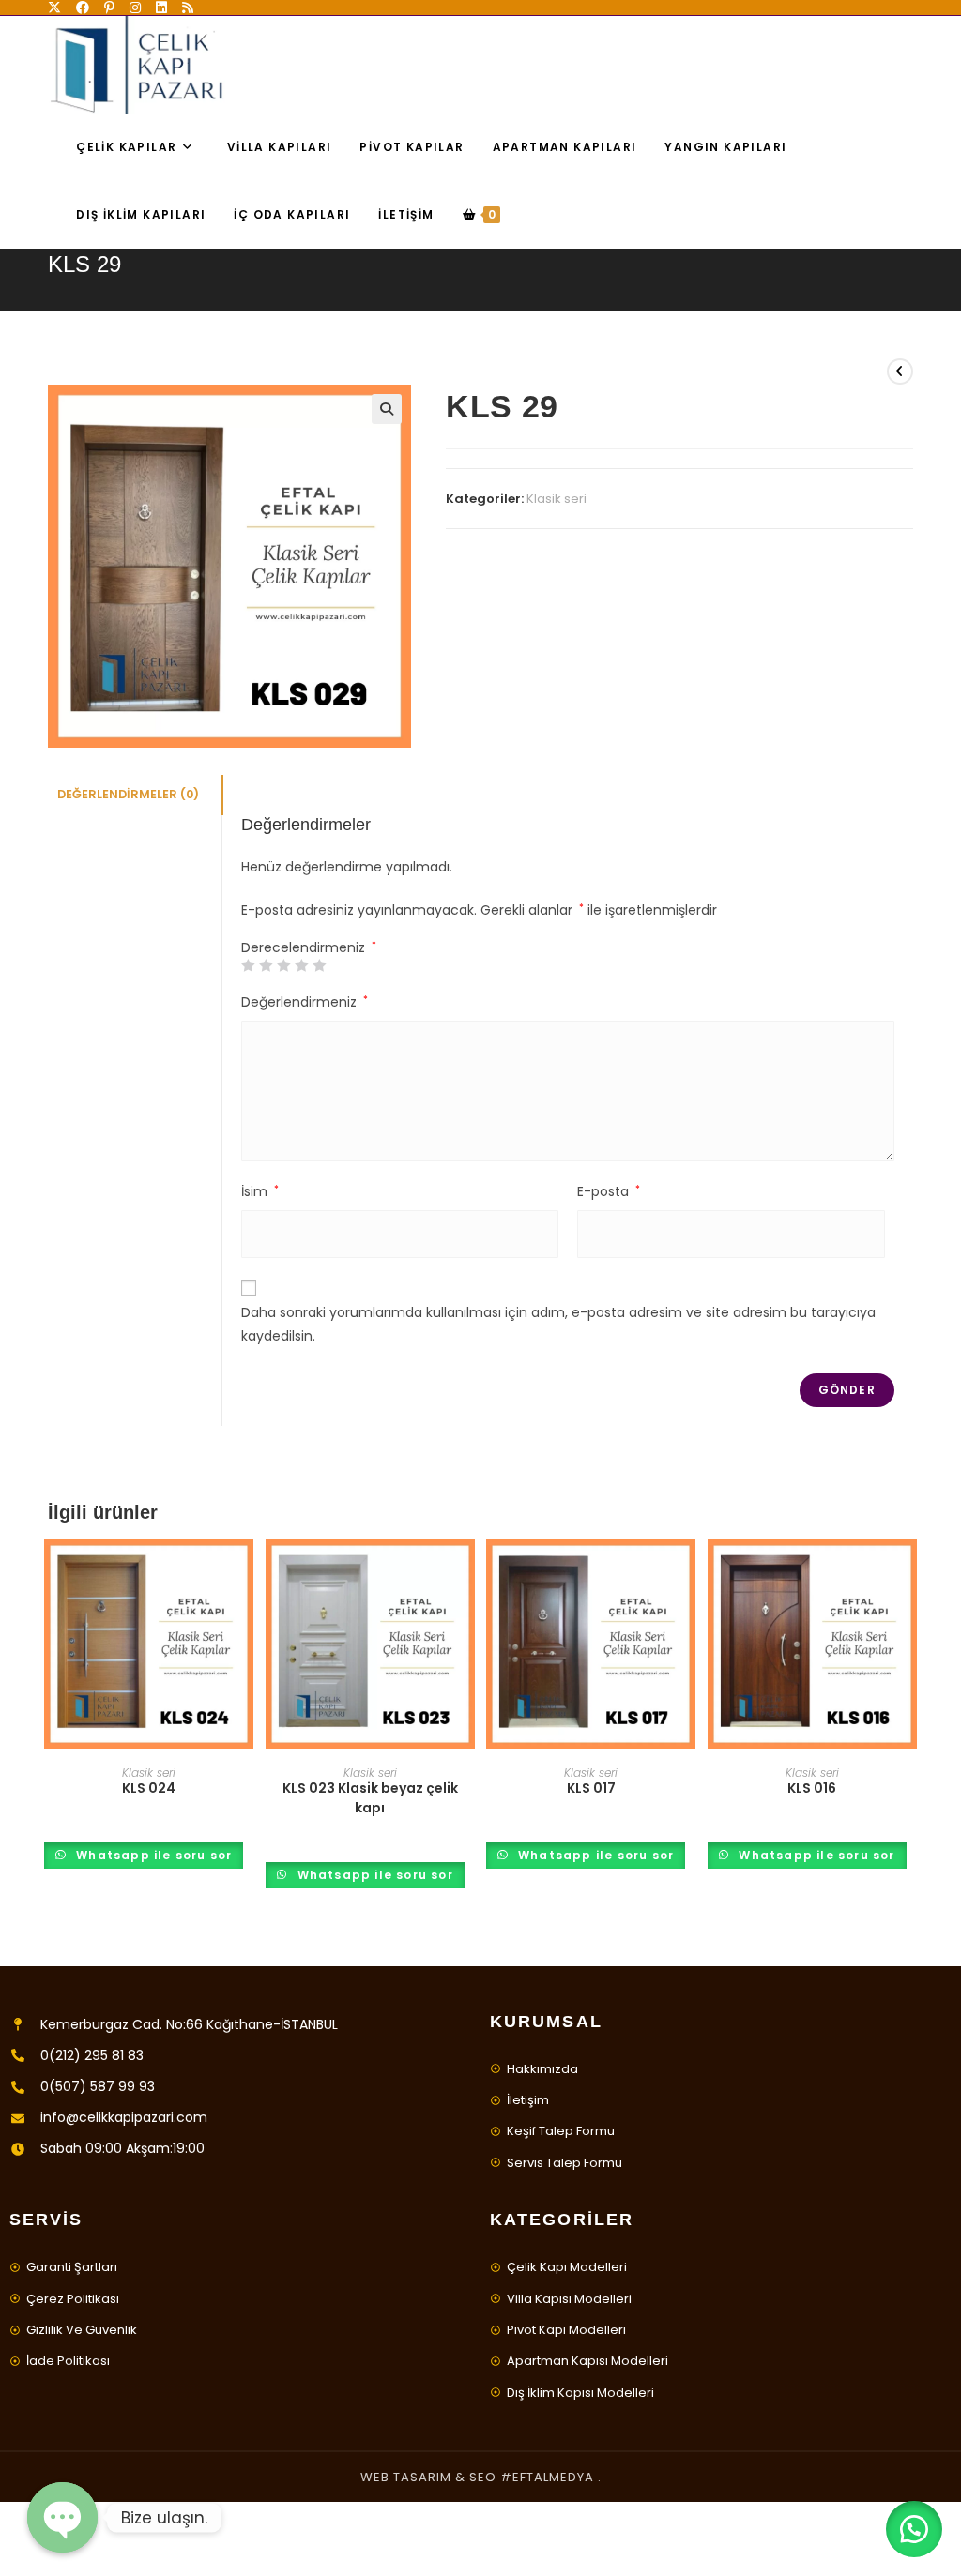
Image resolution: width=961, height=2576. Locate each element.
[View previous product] (900, 371)
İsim (260, 1191)
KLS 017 (591, 1788)
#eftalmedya (547, 2477)
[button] (914, 2529)
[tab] (134, 795)
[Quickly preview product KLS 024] (244, 1572)
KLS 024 (149, 1788)
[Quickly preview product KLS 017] (686, 1572)
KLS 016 (812, 1788)
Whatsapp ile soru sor (152, 1855)
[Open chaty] (62, 2517)
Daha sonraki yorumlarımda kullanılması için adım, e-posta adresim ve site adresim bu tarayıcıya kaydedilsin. (558, 1324)
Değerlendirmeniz (305, 1002)
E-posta (609, 1191)
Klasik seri (557, 499)
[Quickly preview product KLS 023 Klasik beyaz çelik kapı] (465, 1572)
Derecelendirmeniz (309, 947)
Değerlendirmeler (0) (128, 794)
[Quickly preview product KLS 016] (908, 1572)
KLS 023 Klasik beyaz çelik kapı (370, 1798)
